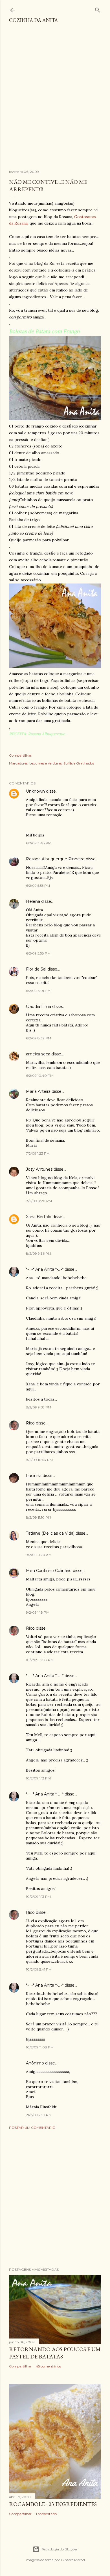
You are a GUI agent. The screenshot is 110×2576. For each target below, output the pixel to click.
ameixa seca (38, 1054)
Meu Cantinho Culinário (49, 1571)
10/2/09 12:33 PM (40, 1660)
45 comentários (48, 2366)
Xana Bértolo (39, 1217)
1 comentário (46, 2514)
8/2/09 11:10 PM (38, 1517)
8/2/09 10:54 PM (39, 1460)
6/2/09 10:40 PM (40, 1076)
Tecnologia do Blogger (60, 2549)
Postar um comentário (32, 2128)
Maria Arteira (38, 1091)
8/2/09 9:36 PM (38, 1253)
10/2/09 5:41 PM (39, 1969)
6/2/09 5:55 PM (38, 886)
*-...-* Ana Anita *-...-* (45, 1269)
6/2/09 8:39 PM (38, 1038)
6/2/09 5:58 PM (38, 953)
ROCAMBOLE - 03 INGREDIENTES (53, 2504)
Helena (33, 901)
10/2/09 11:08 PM (40, 2047)
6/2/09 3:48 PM (39, 843)
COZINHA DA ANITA (33, 20)
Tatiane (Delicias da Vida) (50, 1533)
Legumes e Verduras (46, 763)
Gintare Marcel (73, 2560)
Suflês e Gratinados (79, 763)
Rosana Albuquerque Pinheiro (55, 859)
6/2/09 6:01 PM (38, 991)
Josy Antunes (39, 1169)
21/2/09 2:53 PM (39, 2115)
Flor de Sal (36, 969)
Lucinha (34, 1476)
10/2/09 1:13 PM (38, 1778)
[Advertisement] (55, 99)
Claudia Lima (38, 1007)
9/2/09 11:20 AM (39, 1555)
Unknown (35, 791)
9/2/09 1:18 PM (38, 1612)
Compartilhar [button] (20, 755)
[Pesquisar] (98, 9)
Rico (30, 1423)
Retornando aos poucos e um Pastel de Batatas (55, 2353)
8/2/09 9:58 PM (38, 1407)
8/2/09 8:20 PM (39, 1201)
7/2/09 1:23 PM (38, 1153)
